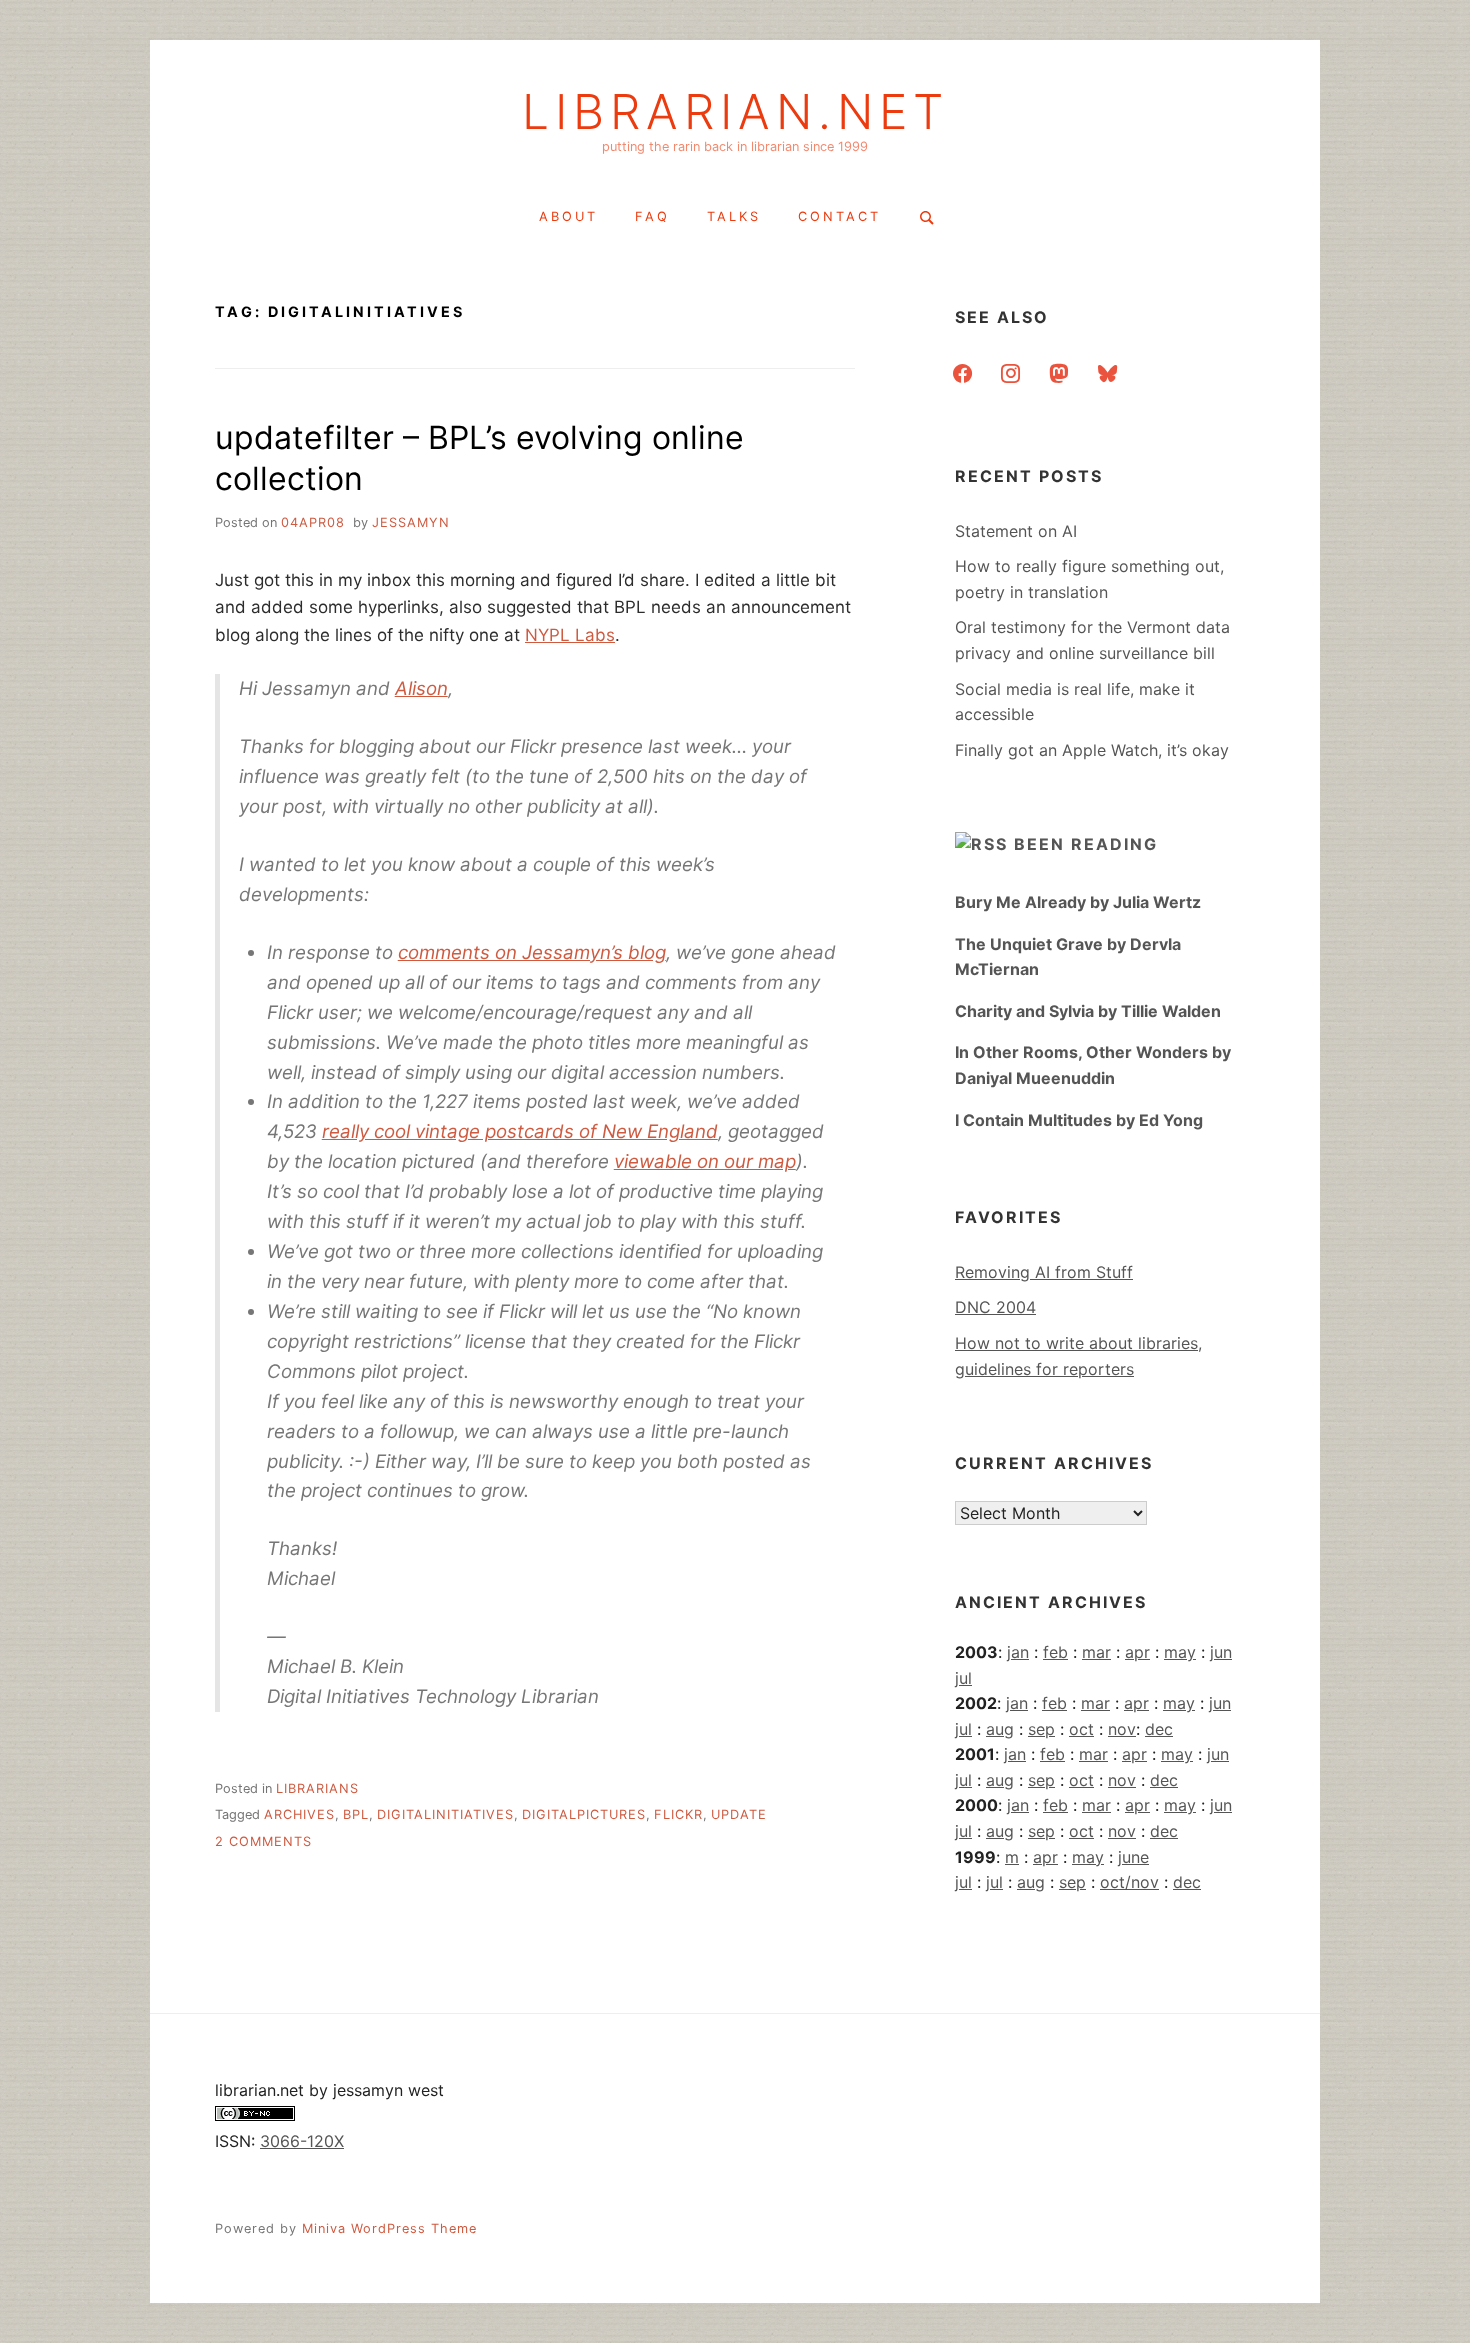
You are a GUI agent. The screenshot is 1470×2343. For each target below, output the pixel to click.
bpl (356, 1814)
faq (652, 216)
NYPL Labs (570, 635)
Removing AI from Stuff (1044, 1272)
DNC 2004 (995, 1307)
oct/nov (1129, 1882)
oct (1081, 1729)
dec (1159, 1729)
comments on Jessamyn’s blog (532, 952)
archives (299, 1814)
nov (1122, 1729)
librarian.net (735, 112)
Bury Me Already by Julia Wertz (1078, 902)
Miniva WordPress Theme (389, 2228)
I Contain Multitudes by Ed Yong (1079, 1120)
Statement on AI (1016, 531)
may (1180, 1652)
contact (839, 216)
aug (1000, 1729)
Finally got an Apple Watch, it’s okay (1092, 750)
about (568, 216)
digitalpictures (584, 1814)
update (739, 1814)
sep (1041, 1729)
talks (734, 216)
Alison (421, 688)
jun (1221, 1652)
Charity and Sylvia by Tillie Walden (1088, 1011)
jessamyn (411, 522)
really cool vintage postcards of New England (520, 1131)
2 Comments (263, 1841)
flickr (678, 1814)
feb (1055, 1652)
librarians (317, 1788)
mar (1096, 1652)
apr (1137, 1652)
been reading (1086, 844)
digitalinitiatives (445, 1814)
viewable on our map (705, 1161)
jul (963, 1678)
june (1133, 1857)
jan (1018, 1652)
